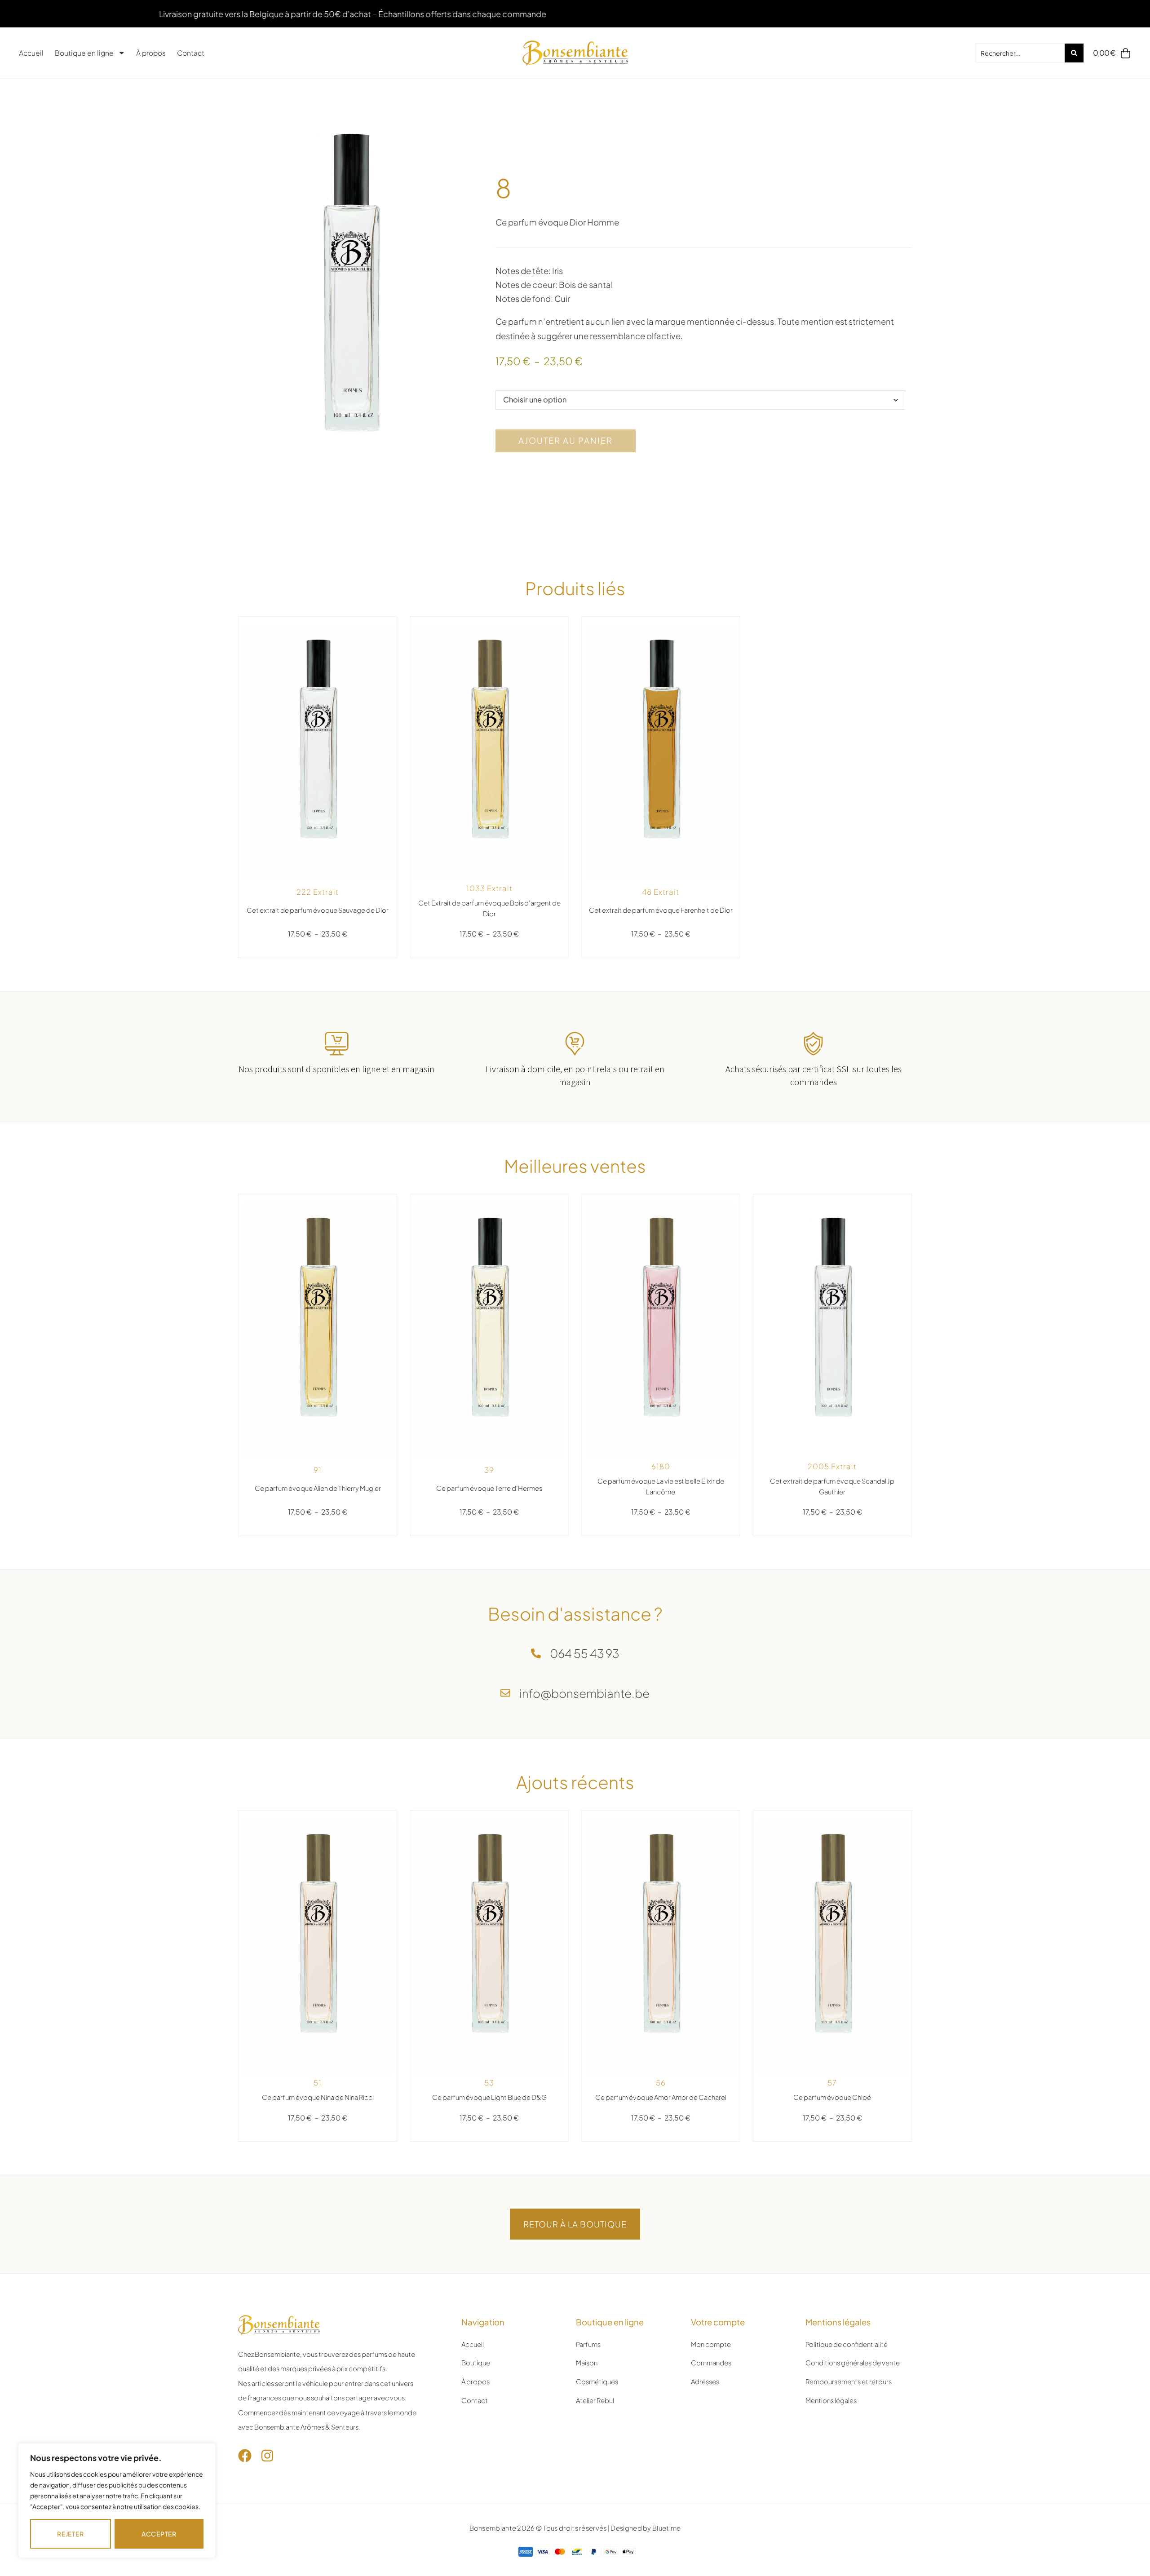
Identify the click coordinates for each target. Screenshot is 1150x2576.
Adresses (705, 2382)
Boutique (476, 2363)
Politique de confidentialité (847, 2344)
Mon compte (711, 2344)
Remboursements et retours (849, 2382)
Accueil (31, 53)
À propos (151, 53)
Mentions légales (831, 2400)
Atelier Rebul (595, 2400)
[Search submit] (1074, 53)
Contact (191, 53)
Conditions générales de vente (853, 2363)
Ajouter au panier (566, 440)
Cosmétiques (597, 2382)
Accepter (159, 2534)
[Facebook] (245, 2456)
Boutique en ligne (84, 53)
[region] (117, 2501)
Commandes (711, 2363)
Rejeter (70, 2534)
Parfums (588, 2344)
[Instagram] (267, 2456)
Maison (587, 2363)
